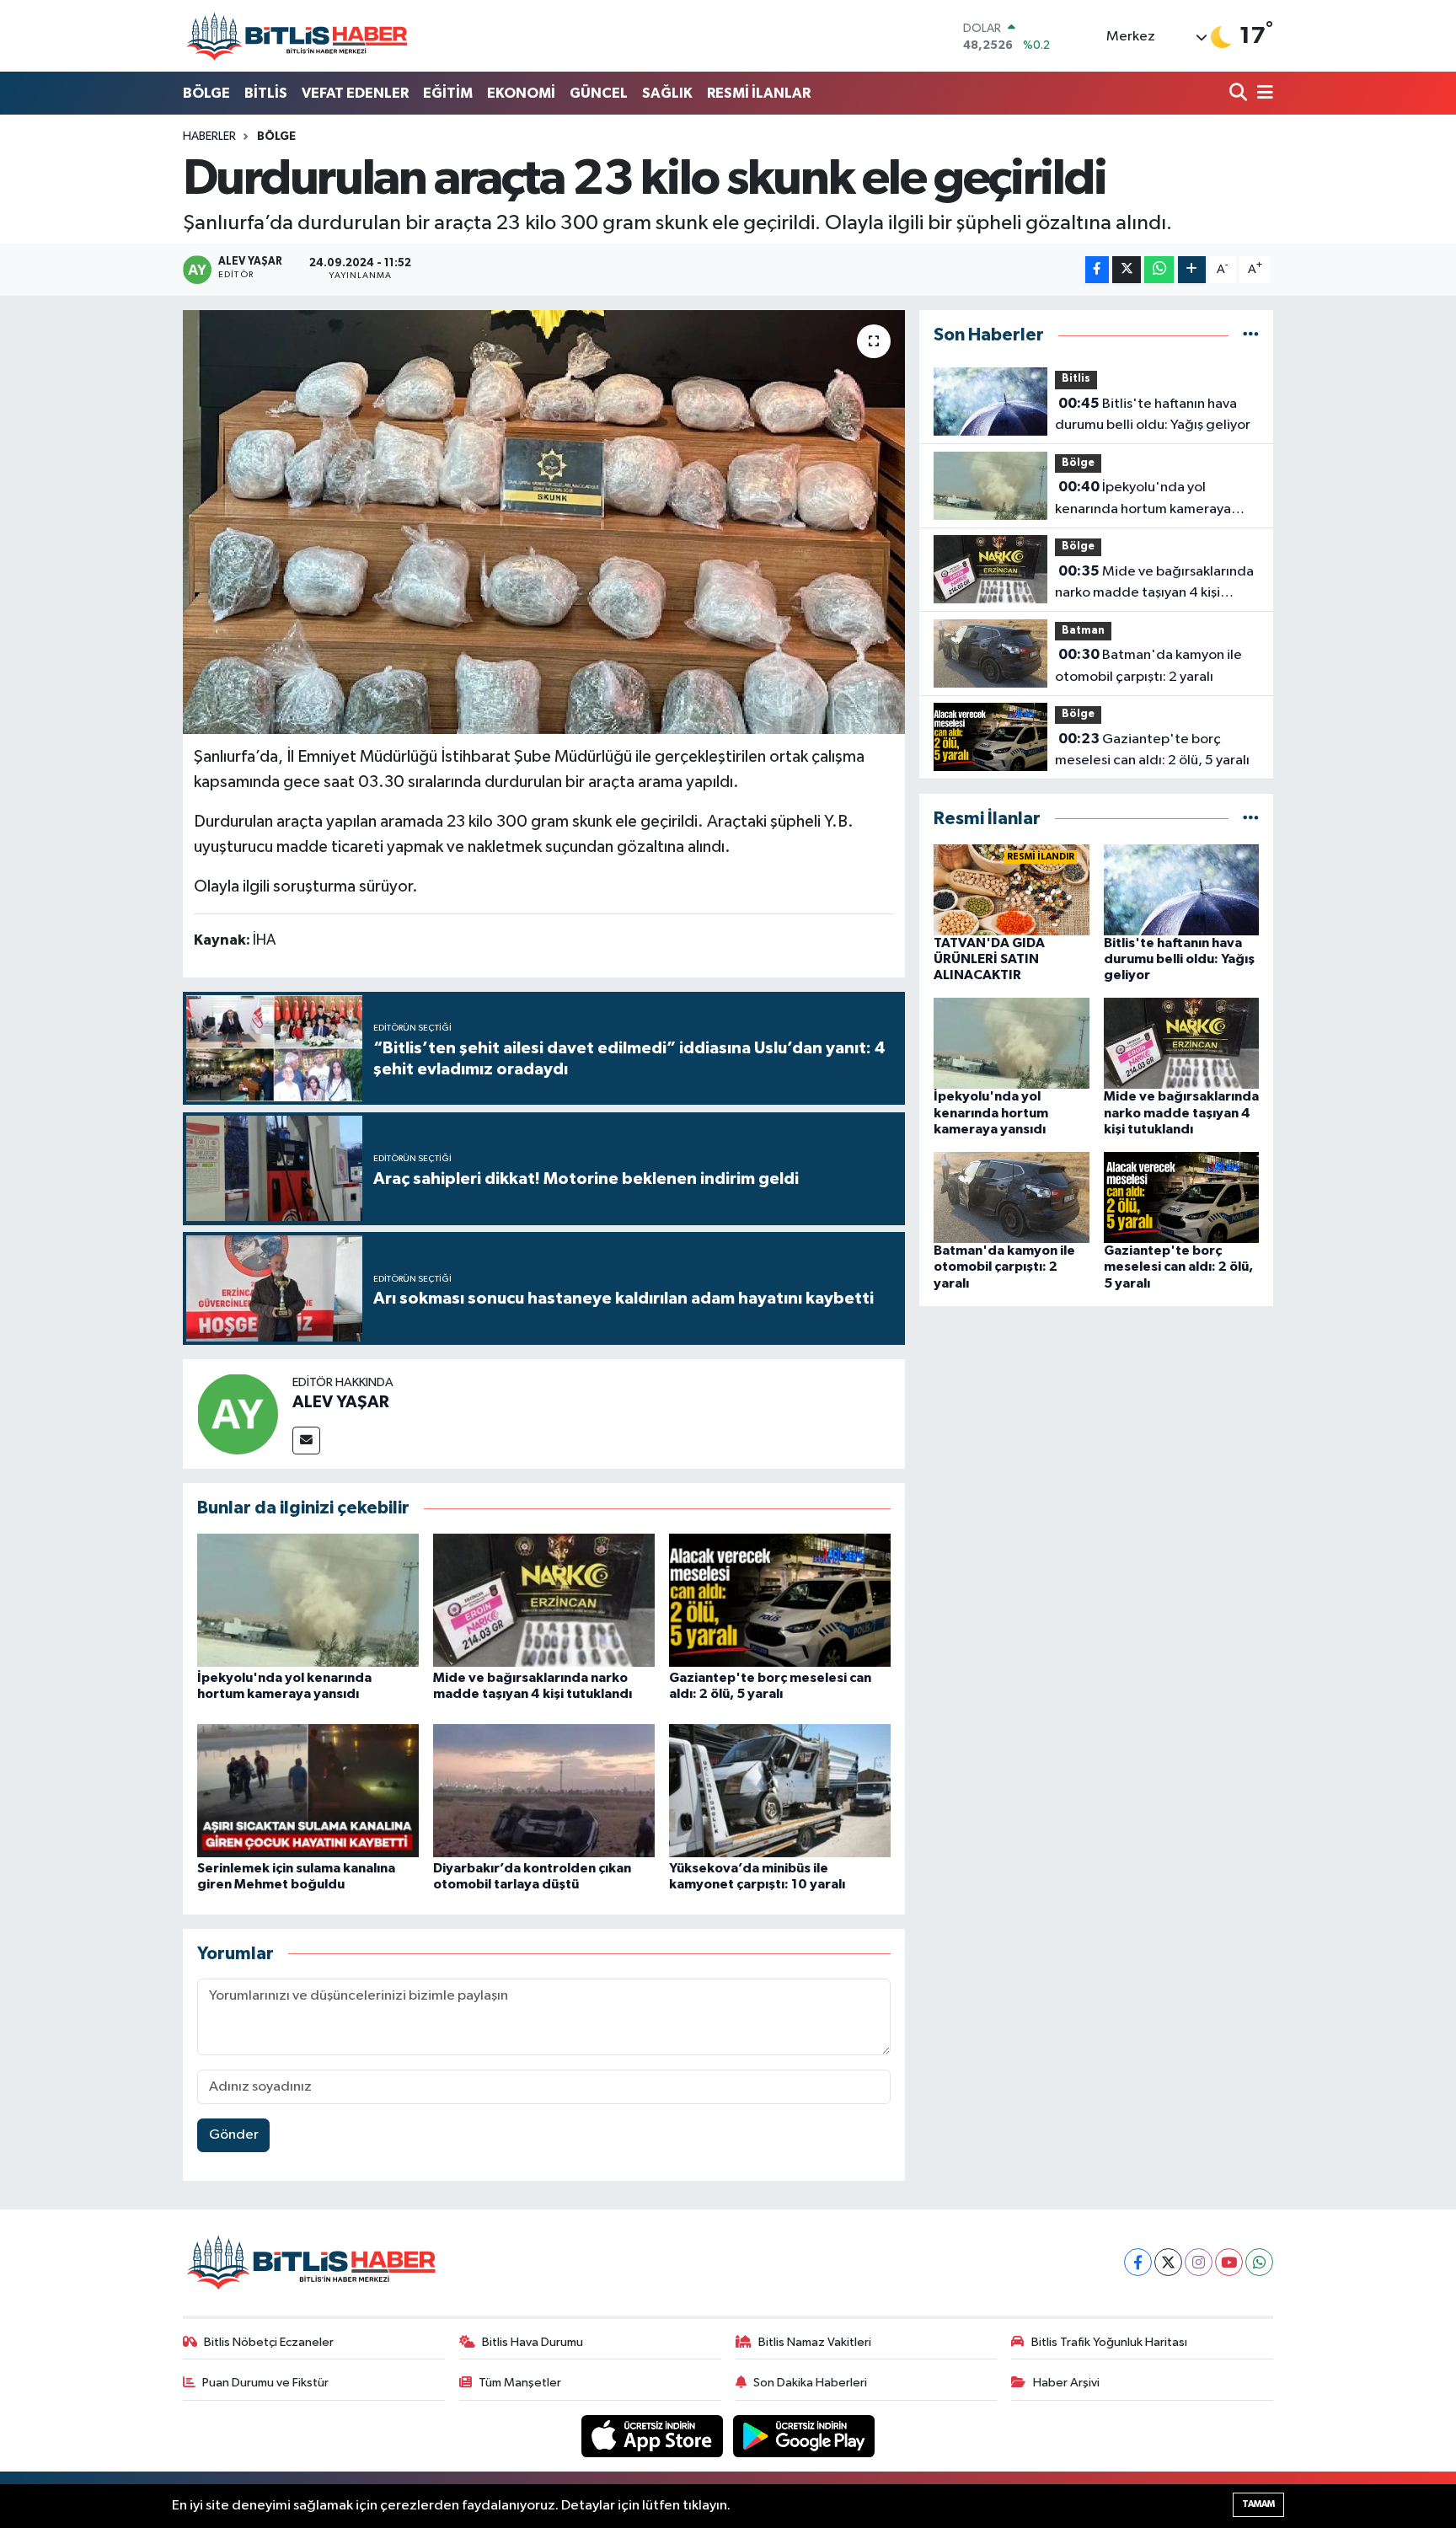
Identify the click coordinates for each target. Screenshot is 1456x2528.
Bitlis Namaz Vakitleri (815, 2342)
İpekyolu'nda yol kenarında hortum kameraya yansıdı (1143, 500)
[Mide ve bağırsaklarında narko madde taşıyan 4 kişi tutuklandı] (544, 1600)
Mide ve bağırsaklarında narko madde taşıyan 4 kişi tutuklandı (1154, 584)
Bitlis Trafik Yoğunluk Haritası (1109, 2342)
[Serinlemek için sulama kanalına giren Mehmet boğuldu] (308, 1790)
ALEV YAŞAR (341, 1402)
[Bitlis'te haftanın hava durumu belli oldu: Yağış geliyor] (1182, 889)
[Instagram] (1199, 2262)
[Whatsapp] (1259, 2262)
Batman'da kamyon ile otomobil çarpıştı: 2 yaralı (1148, 666)
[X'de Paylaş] (1127, 270)
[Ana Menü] (1262, 94)
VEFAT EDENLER (355, 93)
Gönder (234, 2135)
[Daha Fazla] (1192, 270)
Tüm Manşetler (520, 2383)
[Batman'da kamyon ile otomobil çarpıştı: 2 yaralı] (1012, 1197)
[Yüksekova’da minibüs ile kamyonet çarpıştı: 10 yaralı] (780, 1790)
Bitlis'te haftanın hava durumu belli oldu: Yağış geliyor (1153, 415)
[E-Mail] (306, 1441)
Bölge (276, 137)
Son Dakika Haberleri (810, 2383)
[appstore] (654, 2436)
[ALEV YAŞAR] (238, 1414)
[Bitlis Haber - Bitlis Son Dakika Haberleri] (297, 36)
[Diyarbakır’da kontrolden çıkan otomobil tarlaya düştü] (544, 1790)
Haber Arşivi (1066, 2383)
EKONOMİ (521, 93)
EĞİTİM (448, 93)
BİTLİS (266, 93)
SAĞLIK (667, 93)
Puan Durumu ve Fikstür (265, 2383)
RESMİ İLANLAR (759, 93)
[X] (1168, 2262)
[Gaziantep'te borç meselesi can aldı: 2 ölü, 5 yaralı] (780, 1600)
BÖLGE (206, 93)
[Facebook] (1138, 2262)
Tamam (1258, 2504)
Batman (1083, 631)
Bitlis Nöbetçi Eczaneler (269, 2342)
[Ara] (1240, 94)
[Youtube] (1229, 2262)
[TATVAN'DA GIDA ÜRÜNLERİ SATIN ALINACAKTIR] (1012, 889)
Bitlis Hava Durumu (533, 2342)
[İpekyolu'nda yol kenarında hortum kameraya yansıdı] (308, 1600)
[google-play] (804, 2436)
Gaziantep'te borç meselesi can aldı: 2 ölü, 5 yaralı (1152, 750)
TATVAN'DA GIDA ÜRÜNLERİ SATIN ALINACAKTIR (989, 959)
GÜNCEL (599, 93)
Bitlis (1076, 379)
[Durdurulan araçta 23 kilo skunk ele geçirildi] (544, 522)
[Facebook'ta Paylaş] (1097, 270)
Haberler (209, 137)
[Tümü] (1251, 335)
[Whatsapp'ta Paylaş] (1159, 270)
